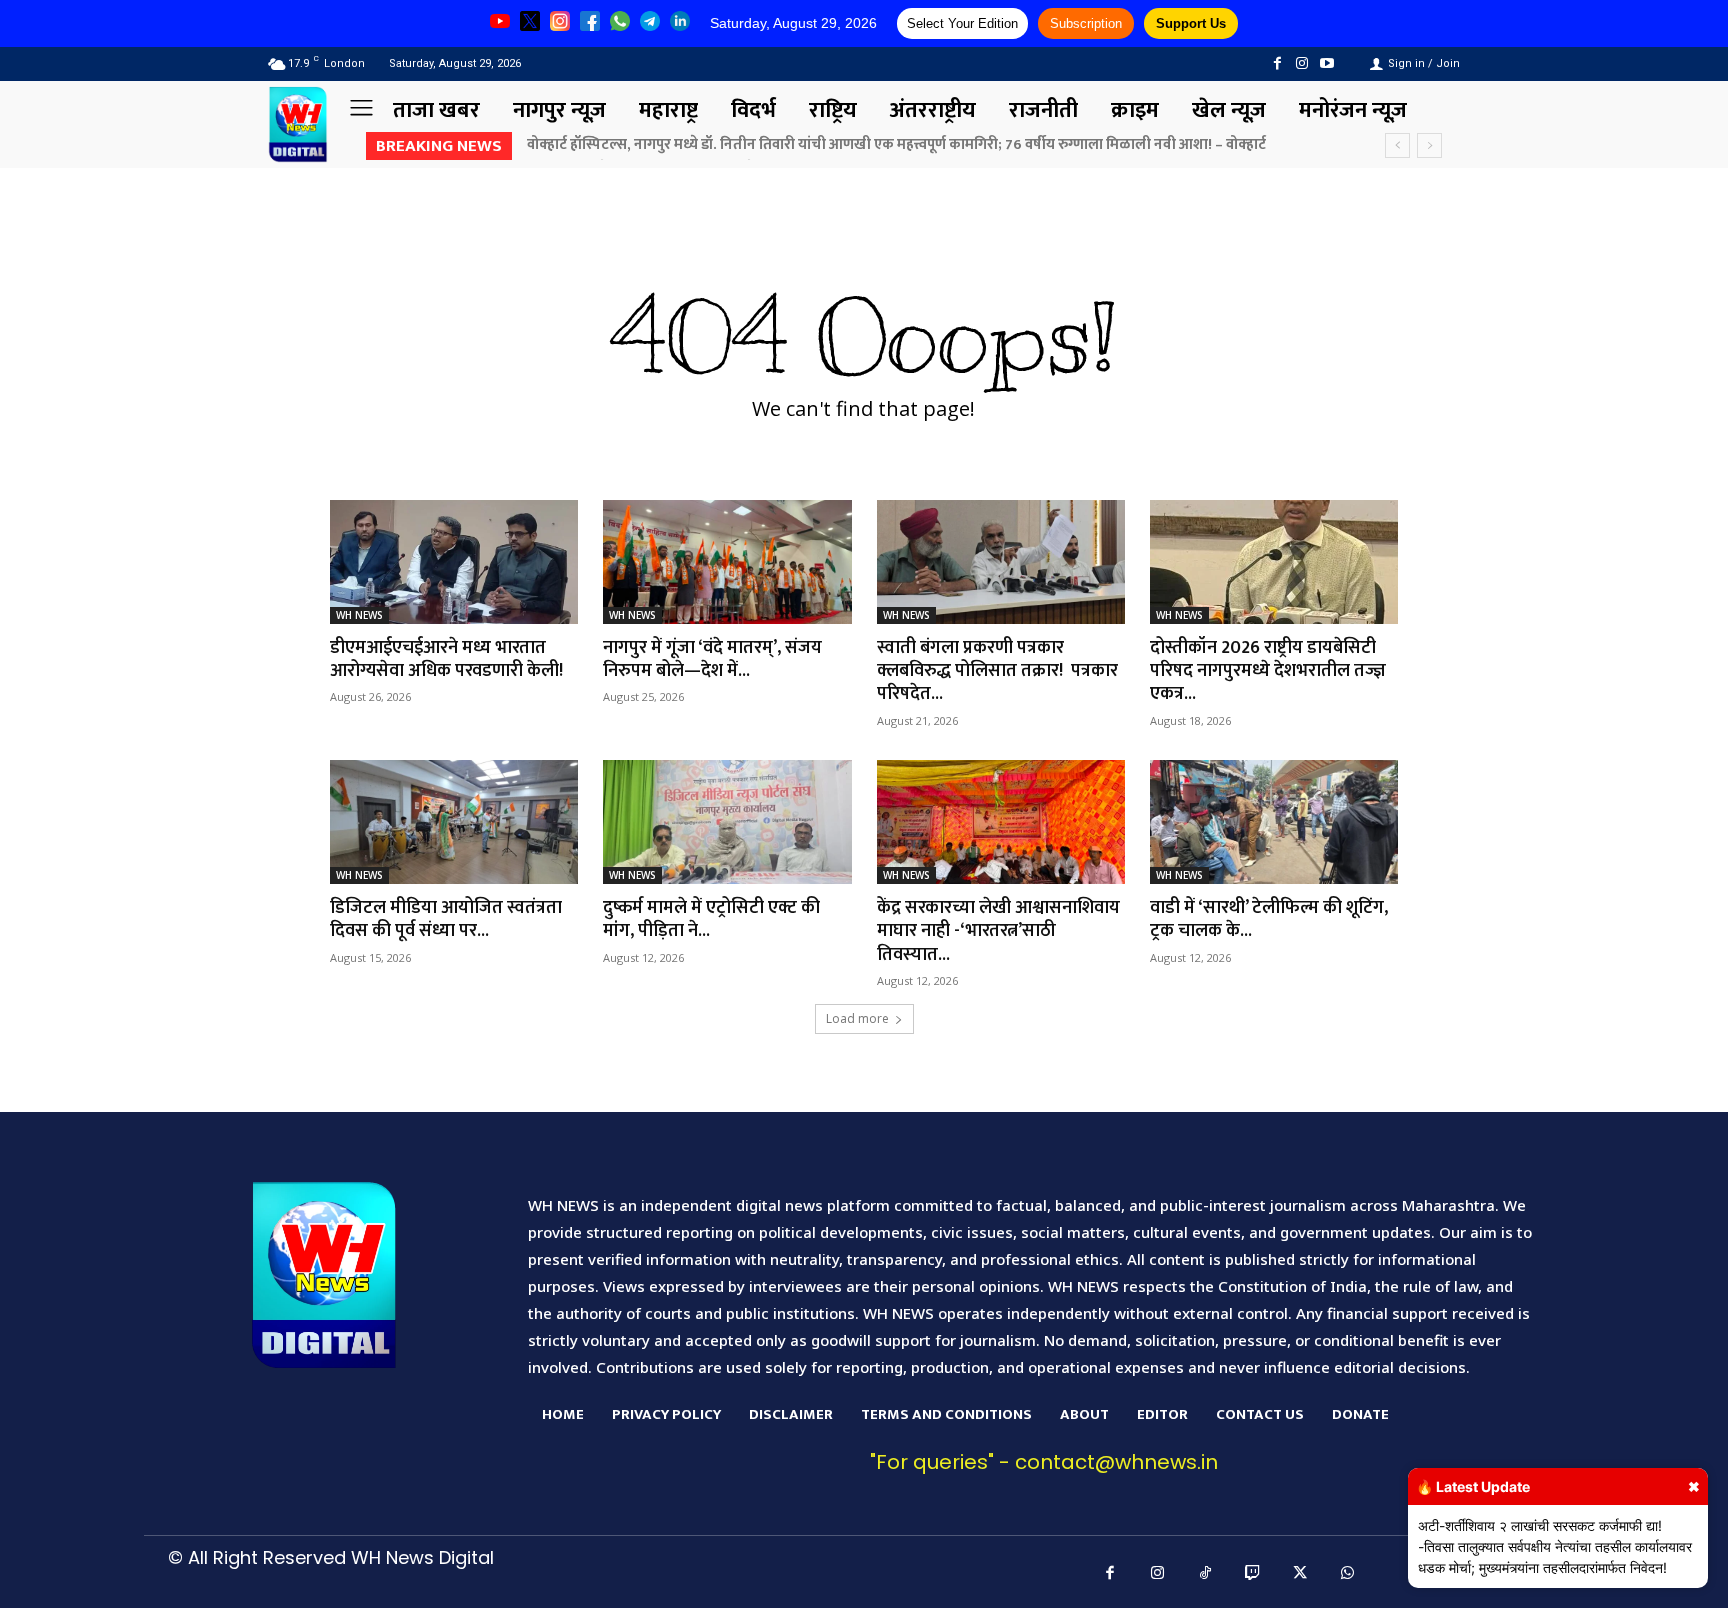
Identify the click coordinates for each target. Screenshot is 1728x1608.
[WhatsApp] (1348, 1574)
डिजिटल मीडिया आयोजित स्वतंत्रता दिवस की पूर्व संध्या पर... (446, 919)
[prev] (1397, 145)
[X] (1301, 1574)
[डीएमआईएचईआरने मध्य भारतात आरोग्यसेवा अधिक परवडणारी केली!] (454, 562)
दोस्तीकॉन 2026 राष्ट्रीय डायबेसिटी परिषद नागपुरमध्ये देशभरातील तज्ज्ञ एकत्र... (1268, 671)
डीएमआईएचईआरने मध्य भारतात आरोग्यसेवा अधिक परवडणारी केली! (446, 659)
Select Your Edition (962, 23)
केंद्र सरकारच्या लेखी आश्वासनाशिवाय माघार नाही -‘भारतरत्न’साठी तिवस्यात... (998, 931)
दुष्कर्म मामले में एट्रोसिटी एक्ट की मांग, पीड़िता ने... (711, 919)
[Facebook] (1276, 63)
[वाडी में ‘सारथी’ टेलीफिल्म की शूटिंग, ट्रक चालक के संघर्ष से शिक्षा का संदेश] (1274, 822)
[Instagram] (1302, 63)
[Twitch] (1253, 1574)
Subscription (1086, 23)
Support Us (1191, 23)
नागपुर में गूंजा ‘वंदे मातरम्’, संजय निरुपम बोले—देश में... (712, 659)
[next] (1429, 145)
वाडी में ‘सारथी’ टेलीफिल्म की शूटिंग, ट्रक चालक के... (1269, 919)
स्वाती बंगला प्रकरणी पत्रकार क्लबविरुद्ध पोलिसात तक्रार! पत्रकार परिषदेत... (997, 671)
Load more (857, 1018)
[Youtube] (1327, 63)
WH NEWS (359, 615)
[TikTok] (1206, 1574)
